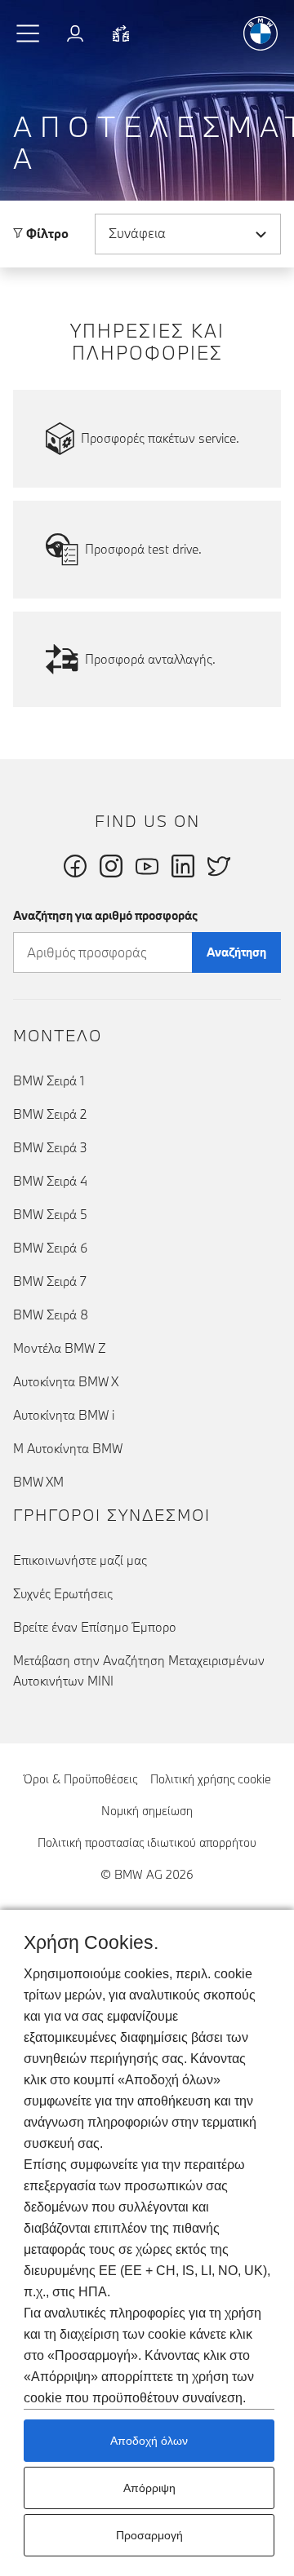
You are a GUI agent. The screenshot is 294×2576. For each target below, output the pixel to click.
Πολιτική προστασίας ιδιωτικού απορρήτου (147, 1843)
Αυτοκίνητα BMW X (66, 1381)
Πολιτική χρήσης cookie (211, 1779)
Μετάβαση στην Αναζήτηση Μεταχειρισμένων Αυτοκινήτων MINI (139, 1670)
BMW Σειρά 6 (50, 1248)
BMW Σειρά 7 (50, 1281)
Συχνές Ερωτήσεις (63, 1593)
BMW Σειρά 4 (50, 1181)
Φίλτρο (46, 233)
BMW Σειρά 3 (50, 1147)
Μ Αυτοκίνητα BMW (68, 1448)
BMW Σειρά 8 (51, 1315)
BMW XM (38, 1482)
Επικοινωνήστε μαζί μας (80, 1560)
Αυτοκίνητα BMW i (64, 1415)
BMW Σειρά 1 (49, 1080)
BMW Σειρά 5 (50, 1214)
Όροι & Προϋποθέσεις (80, 1779)
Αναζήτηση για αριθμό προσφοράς (105, 915)
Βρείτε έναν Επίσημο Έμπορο (95, 1627)
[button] (29, 33)
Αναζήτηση (236, 952)
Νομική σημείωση (147, 1811)
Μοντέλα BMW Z (60, 1348)
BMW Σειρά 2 (50, 1114)
